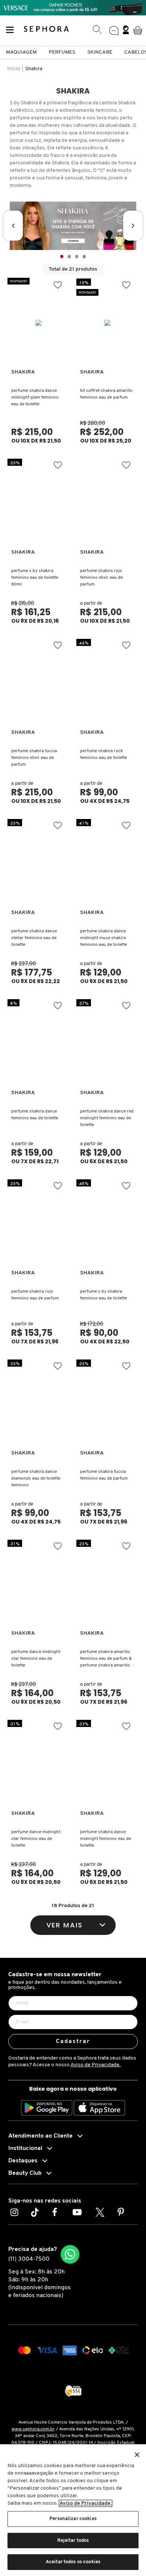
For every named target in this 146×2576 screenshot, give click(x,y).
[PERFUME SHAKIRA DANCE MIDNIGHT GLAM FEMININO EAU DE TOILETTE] (39, 323)
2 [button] (69, 256)
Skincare (100, 52)
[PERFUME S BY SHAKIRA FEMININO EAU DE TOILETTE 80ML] (39, 503)
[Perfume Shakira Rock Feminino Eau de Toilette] (108, 683)
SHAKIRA (23, 372)
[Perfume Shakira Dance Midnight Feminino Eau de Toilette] (108, 1764)
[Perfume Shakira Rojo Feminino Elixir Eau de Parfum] (108, 503)
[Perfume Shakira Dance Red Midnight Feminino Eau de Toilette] (108, 1043)
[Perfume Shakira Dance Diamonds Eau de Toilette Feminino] (39, 1404)
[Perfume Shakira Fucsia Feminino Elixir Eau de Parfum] (39, 683)
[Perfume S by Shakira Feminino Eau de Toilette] (108, 1224)
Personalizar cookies (73, 2519)
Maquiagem (21, 52)
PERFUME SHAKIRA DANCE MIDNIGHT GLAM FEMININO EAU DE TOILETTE (35, 397)
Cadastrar (73, 2042)
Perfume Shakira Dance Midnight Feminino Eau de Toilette (106, 1839)
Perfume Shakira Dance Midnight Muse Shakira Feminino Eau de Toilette (104, 938)
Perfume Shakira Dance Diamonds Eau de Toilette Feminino (36, 1478)
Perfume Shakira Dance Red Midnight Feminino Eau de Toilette (107, 1118)
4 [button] (84, 256)
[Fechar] (137, 2455)
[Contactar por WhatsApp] (70, 2254)
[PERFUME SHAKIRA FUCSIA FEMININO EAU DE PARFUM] (108, 1404)
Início (14, 69)
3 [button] (77, 256)
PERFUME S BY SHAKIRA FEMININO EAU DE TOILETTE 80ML (35, 578)
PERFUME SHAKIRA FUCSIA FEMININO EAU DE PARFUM (104, 1475)
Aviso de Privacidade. (95, 2065)
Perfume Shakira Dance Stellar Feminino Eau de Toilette (34, 938)
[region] (73, 2510)
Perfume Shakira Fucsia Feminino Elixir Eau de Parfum (34, 758)
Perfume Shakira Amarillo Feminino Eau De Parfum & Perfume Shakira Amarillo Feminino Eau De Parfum (106, 1659)
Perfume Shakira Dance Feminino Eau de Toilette (35, 1115)
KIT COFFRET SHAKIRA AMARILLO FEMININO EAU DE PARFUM (106, 394)
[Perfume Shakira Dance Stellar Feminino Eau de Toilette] (39, 863)
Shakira (34, 69)
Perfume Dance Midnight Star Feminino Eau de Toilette (36, 1659)
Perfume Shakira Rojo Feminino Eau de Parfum (35, 1295)
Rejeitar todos (73, 2541)
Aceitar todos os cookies (73, 2562)
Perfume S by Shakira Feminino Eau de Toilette (104, 1295)
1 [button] (62, 256)
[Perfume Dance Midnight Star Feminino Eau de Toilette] (39, 1584)
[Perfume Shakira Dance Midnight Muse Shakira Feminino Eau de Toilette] (108, 863)
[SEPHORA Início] (47, 30)
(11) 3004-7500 (29, 2259)
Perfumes (62, 52)
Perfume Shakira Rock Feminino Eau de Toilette (104, 754)
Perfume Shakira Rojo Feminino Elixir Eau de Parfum (101, 578)
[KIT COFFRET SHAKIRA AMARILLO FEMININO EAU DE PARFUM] (108, 323)
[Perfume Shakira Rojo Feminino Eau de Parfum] (39, 1224)
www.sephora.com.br (33, 2429)
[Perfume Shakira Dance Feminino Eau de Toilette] (39, 1043)
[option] (73, 226)
